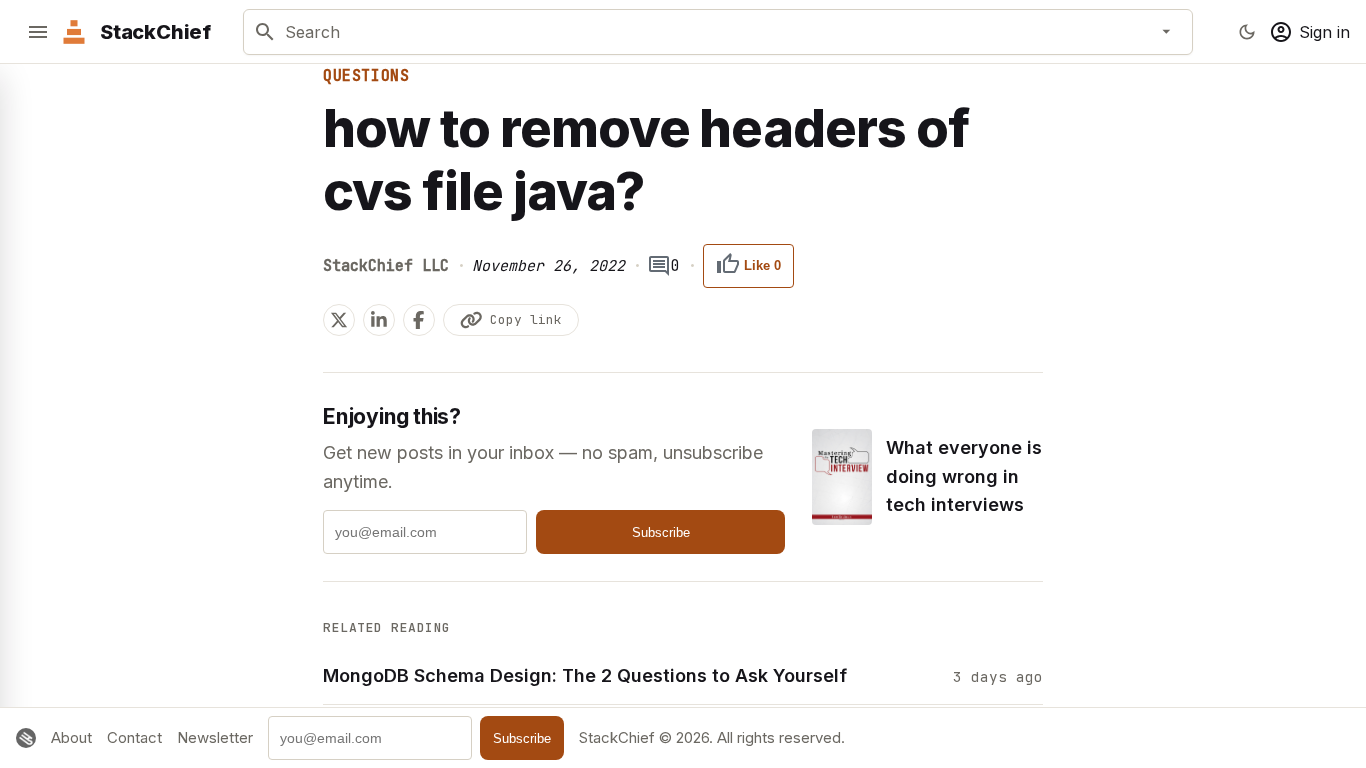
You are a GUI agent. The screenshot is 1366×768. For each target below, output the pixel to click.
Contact (134, 737)
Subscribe (661, 532)
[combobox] (714, 32)
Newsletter (215, 737)
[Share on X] (339, 320)
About (71, 737)
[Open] (1167, 32)
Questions (366, 76)
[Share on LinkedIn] (379, 320)
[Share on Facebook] (419, 320)
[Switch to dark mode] (1247, 32)
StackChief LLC (386, 266)
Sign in (1324, 32)
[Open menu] (38, 32)
